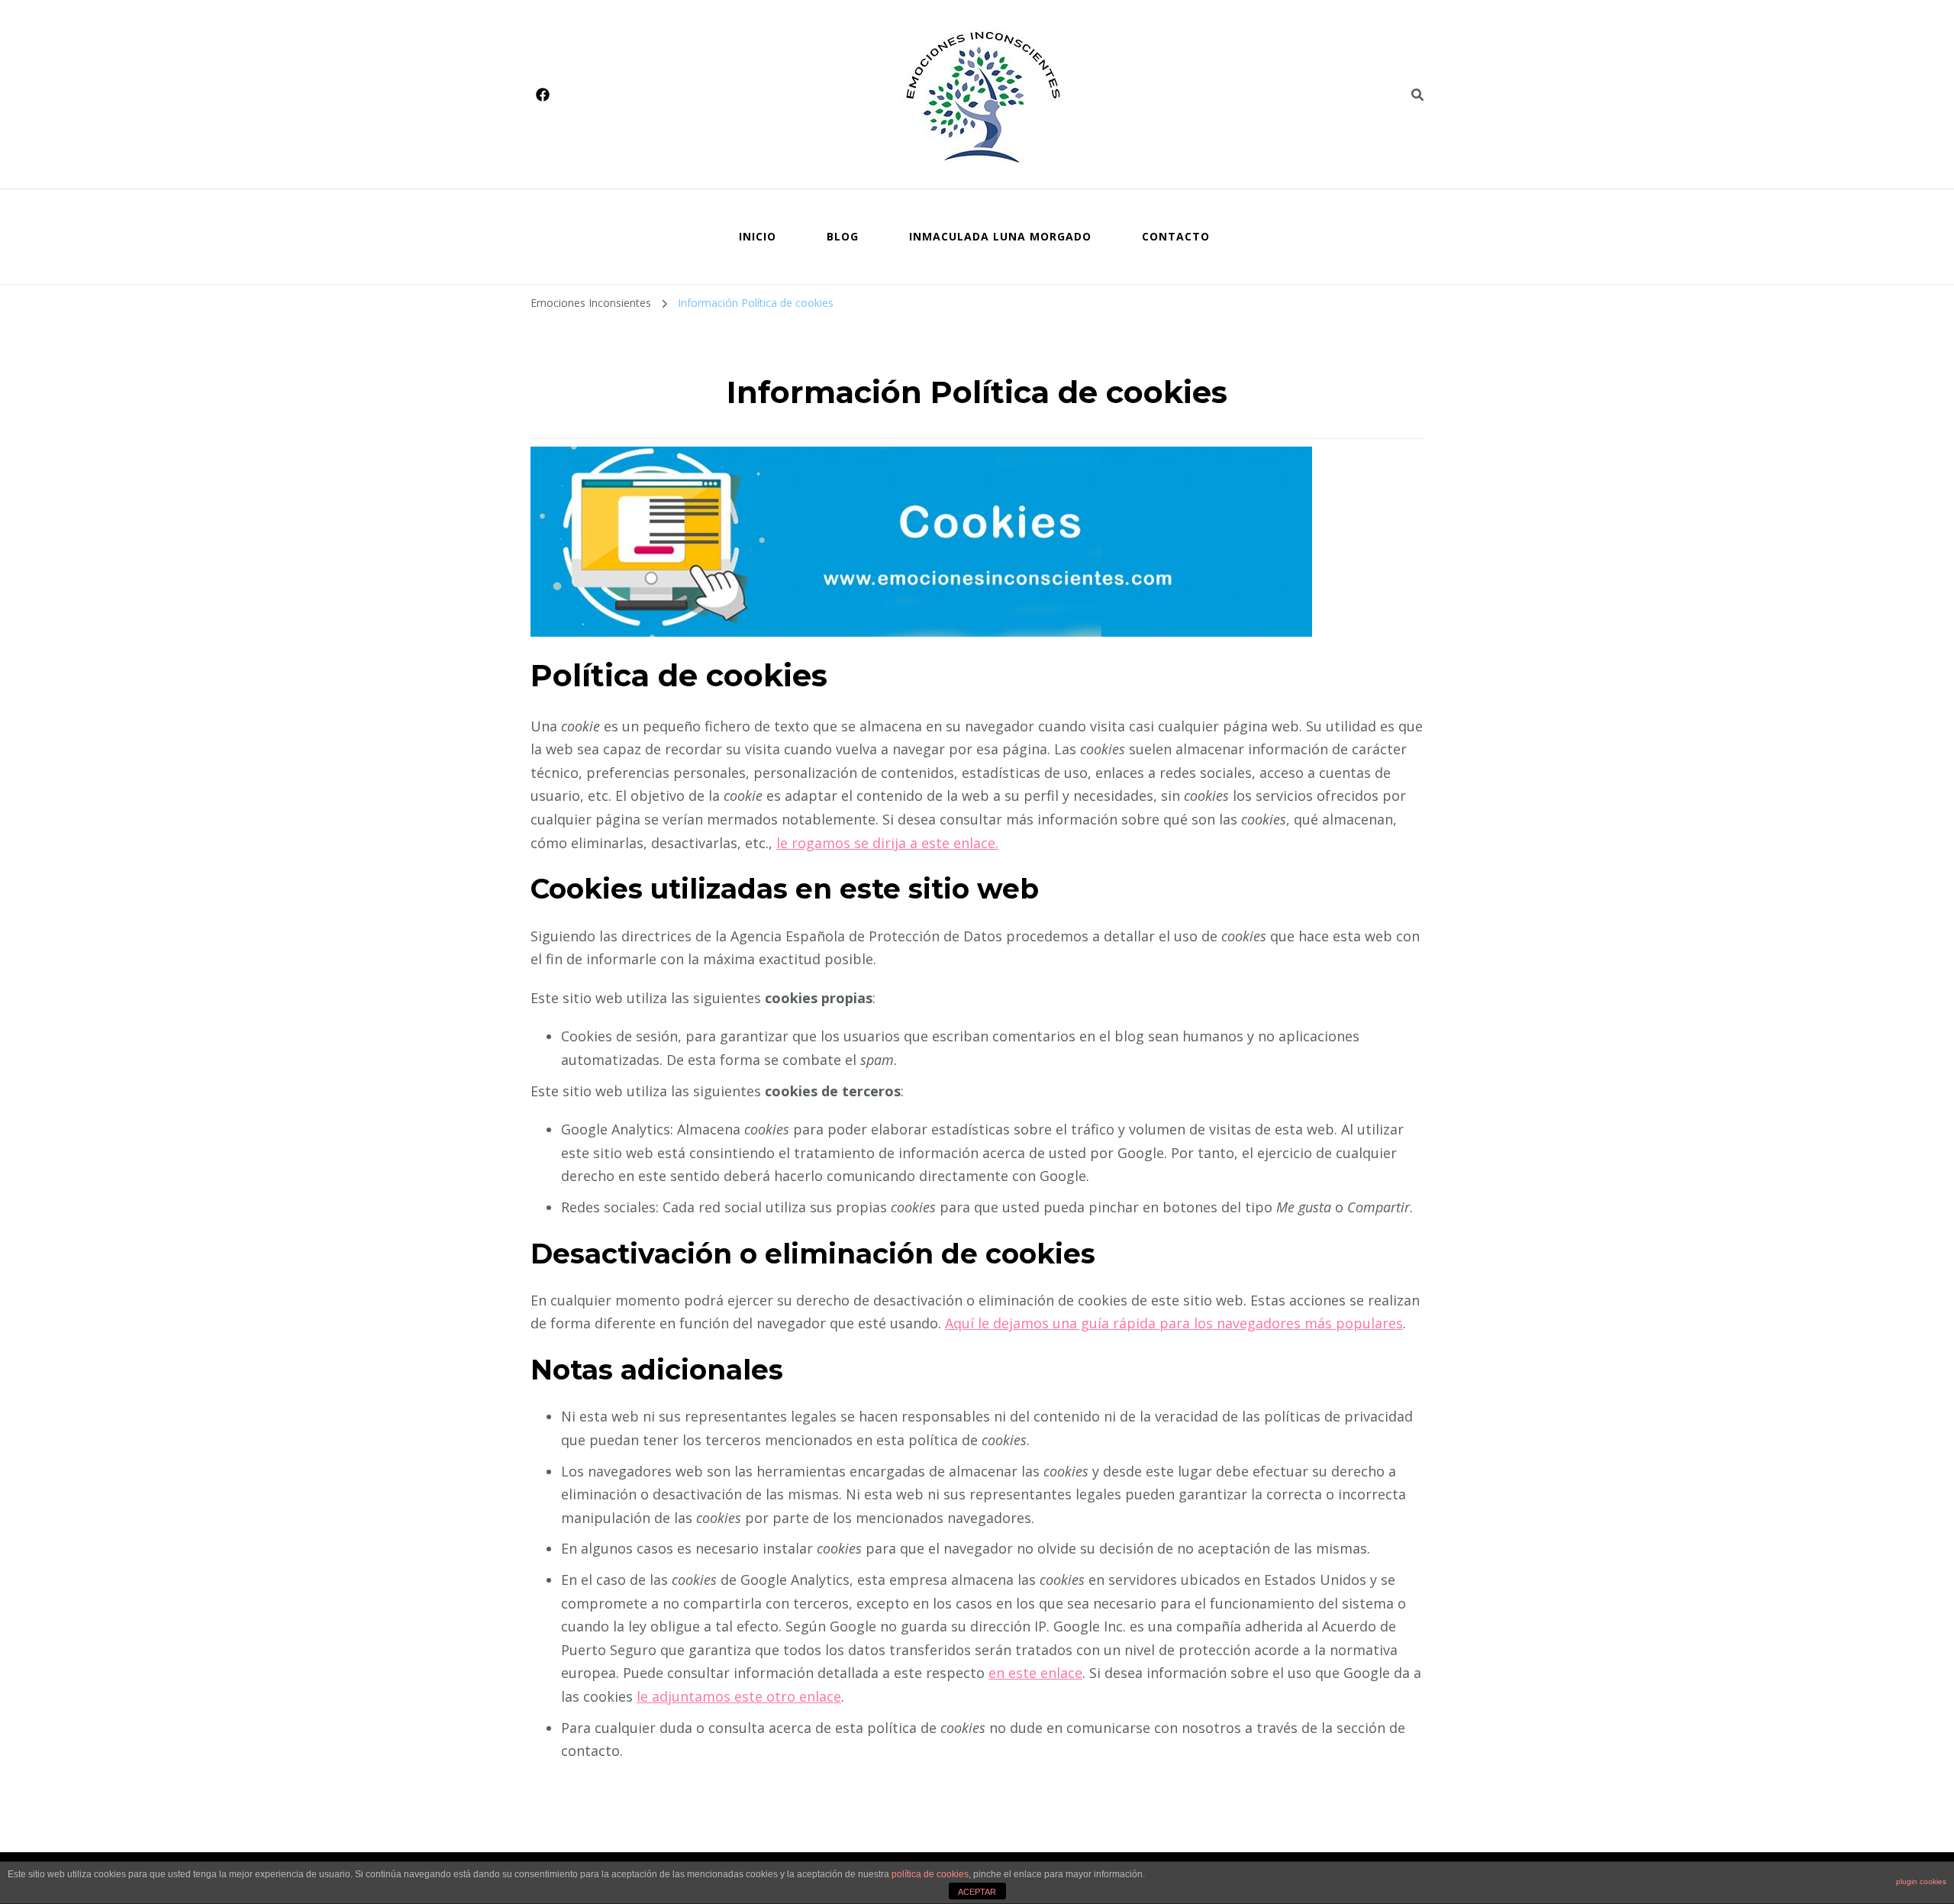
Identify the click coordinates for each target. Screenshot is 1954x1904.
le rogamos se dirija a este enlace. (887, 843)
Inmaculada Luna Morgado (1000, 236)
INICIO (758, 236)
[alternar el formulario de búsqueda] (1417, 95)
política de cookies (930, 1874)
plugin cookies (1921, 1881)
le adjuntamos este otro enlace (739, 1696)
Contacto (1176, 236)
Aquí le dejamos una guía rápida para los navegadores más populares (1174, 1323)
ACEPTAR (977, 1892)
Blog (843, 236)
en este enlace (1035, 1673)
